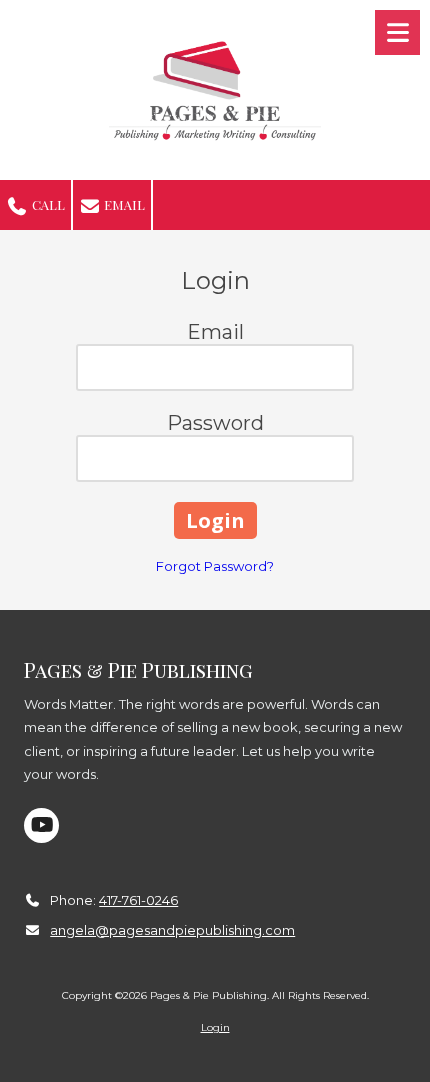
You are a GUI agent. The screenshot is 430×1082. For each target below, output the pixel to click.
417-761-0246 (138, 900)
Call (47, 204)
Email (123, 204)
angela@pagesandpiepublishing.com (172, 930)
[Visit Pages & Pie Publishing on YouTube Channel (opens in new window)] (41, 825)
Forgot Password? (215, 566)
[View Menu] (397, 32)
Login (215, 1027)
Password (215, 423)
